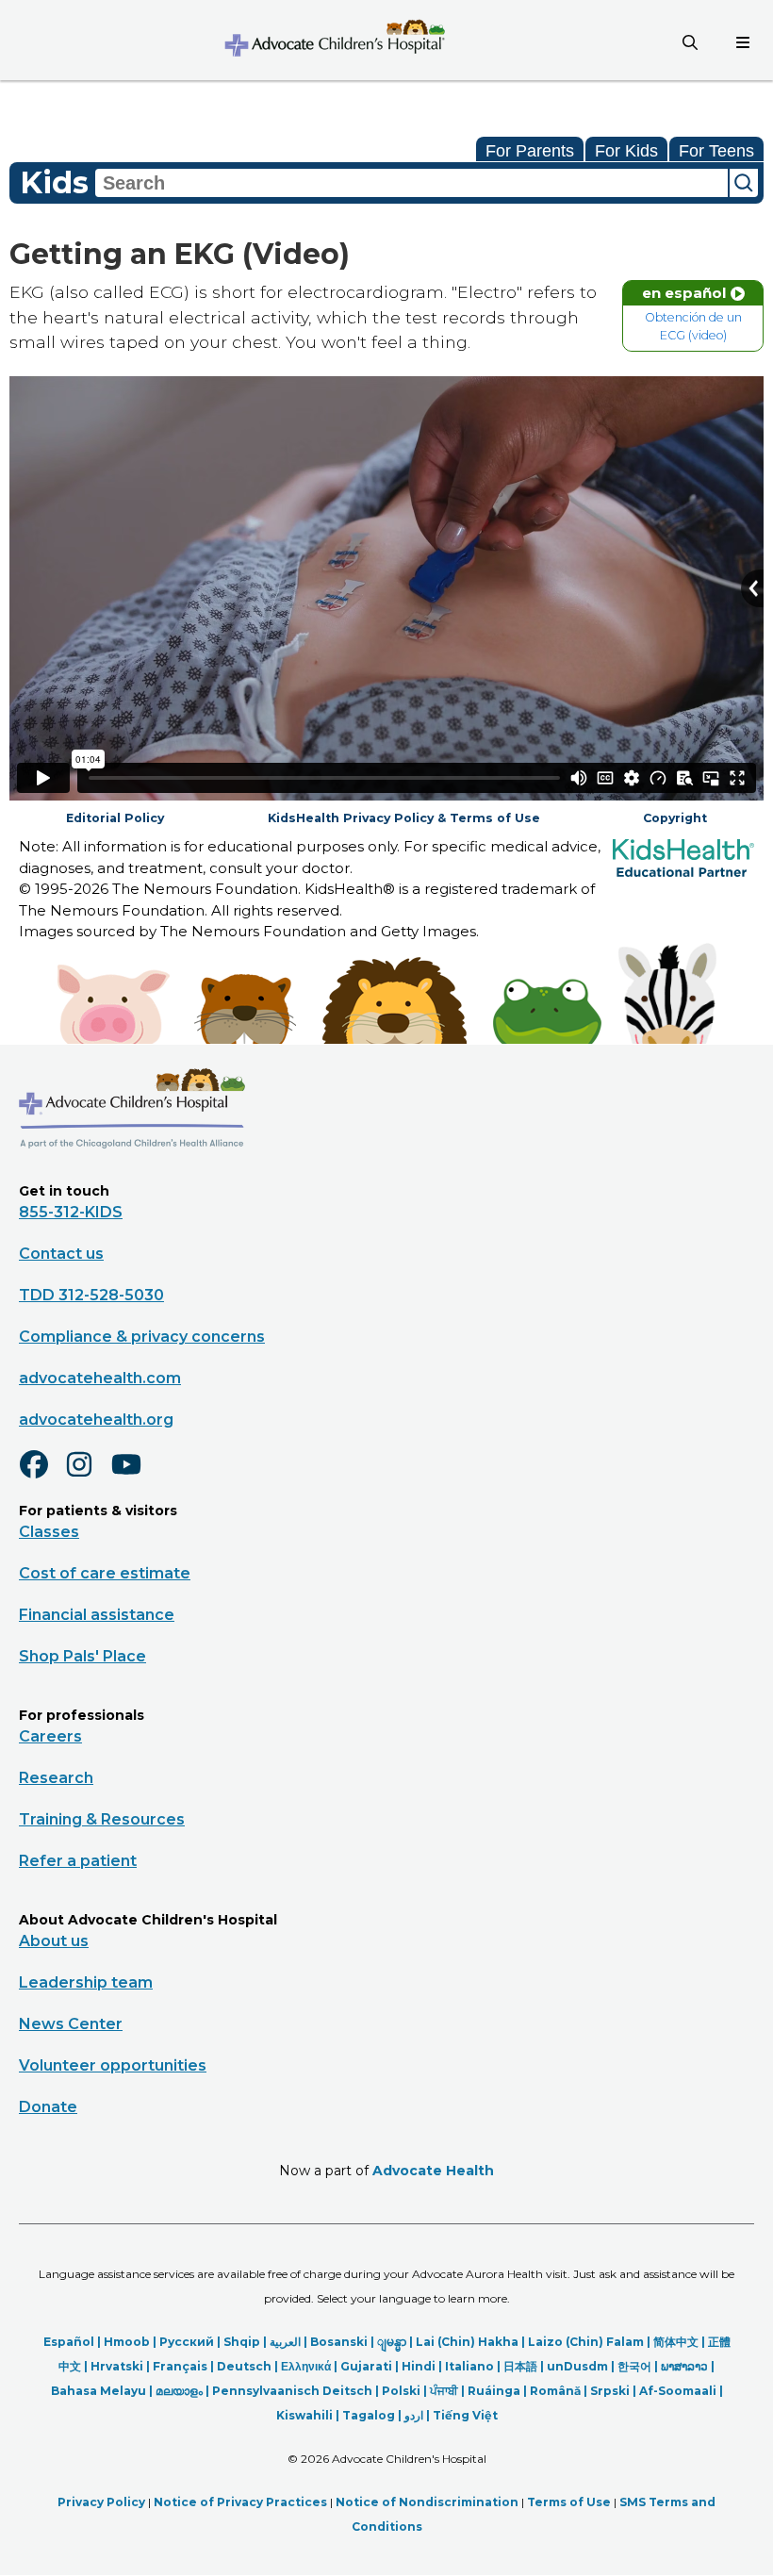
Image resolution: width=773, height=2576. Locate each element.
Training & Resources (102, 1819)
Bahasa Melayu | (103, 2391)
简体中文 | (681, 2342)
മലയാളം (179, 2391)
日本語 (520, 2366)
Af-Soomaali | (681, 2391)
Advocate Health (433, 2171)
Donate (48, 2107)
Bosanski (339, 2342)
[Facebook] (41, 1477)
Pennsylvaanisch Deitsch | (297, 2391)
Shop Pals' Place (82, 1656)
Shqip (242, 2342)
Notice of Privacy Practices (240, 2502)
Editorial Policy (115, 818)
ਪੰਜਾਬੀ (444, 2391)
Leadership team (86, 1982)
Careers (50, 1736)
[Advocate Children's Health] (334, 40)
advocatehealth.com (100, 1378)
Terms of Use (569, 2502)
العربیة (285, 2342)
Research (56, 1778)
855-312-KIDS (71, 1212)
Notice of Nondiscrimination (427, 2502)
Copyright (675, 818)
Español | (74, 2342)
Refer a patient (78, 1861)
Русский (187, 2342)
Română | (560, 2391)
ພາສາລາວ (684, 2366)
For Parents (530, 151)
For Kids (626, 151)
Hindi (419, 2366)
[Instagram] (88, 1477)
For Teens (716, 151)
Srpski (610, 2391)
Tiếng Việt (465, 2415)
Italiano (469, 2366)
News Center (71, 2024)
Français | (185, 2366)
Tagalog (369, 2415)
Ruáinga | (499, 2391)
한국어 (634, 2366)
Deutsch (244, 2366)
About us (54, 1941)
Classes (49, 1532)
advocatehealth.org (96, 1420)
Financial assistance (97, 1615)
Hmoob (127, 2342)
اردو (414, 2415)
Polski (401, 2391)
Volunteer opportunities (113, 2065)
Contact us (61, 1254)
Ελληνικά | (311, 2366)
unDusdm (577, 2366)
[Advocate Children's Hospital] (132, 1176)
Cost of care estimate (105, 1573)
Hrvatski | (122, 2366)
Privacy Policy (101, 2502)
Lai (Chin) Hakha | (472, 2342)
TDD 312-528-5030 (91, 1295)
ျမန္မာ (392, 2342)
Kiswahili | (309, 2415)
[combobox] (411, 183)
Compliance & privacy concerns (142, 1337)
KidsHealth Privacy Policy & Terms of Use (404, 818)
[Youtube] (134, 1477)
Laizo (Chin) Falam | (591, 2342)
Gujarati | (371, 2366)
